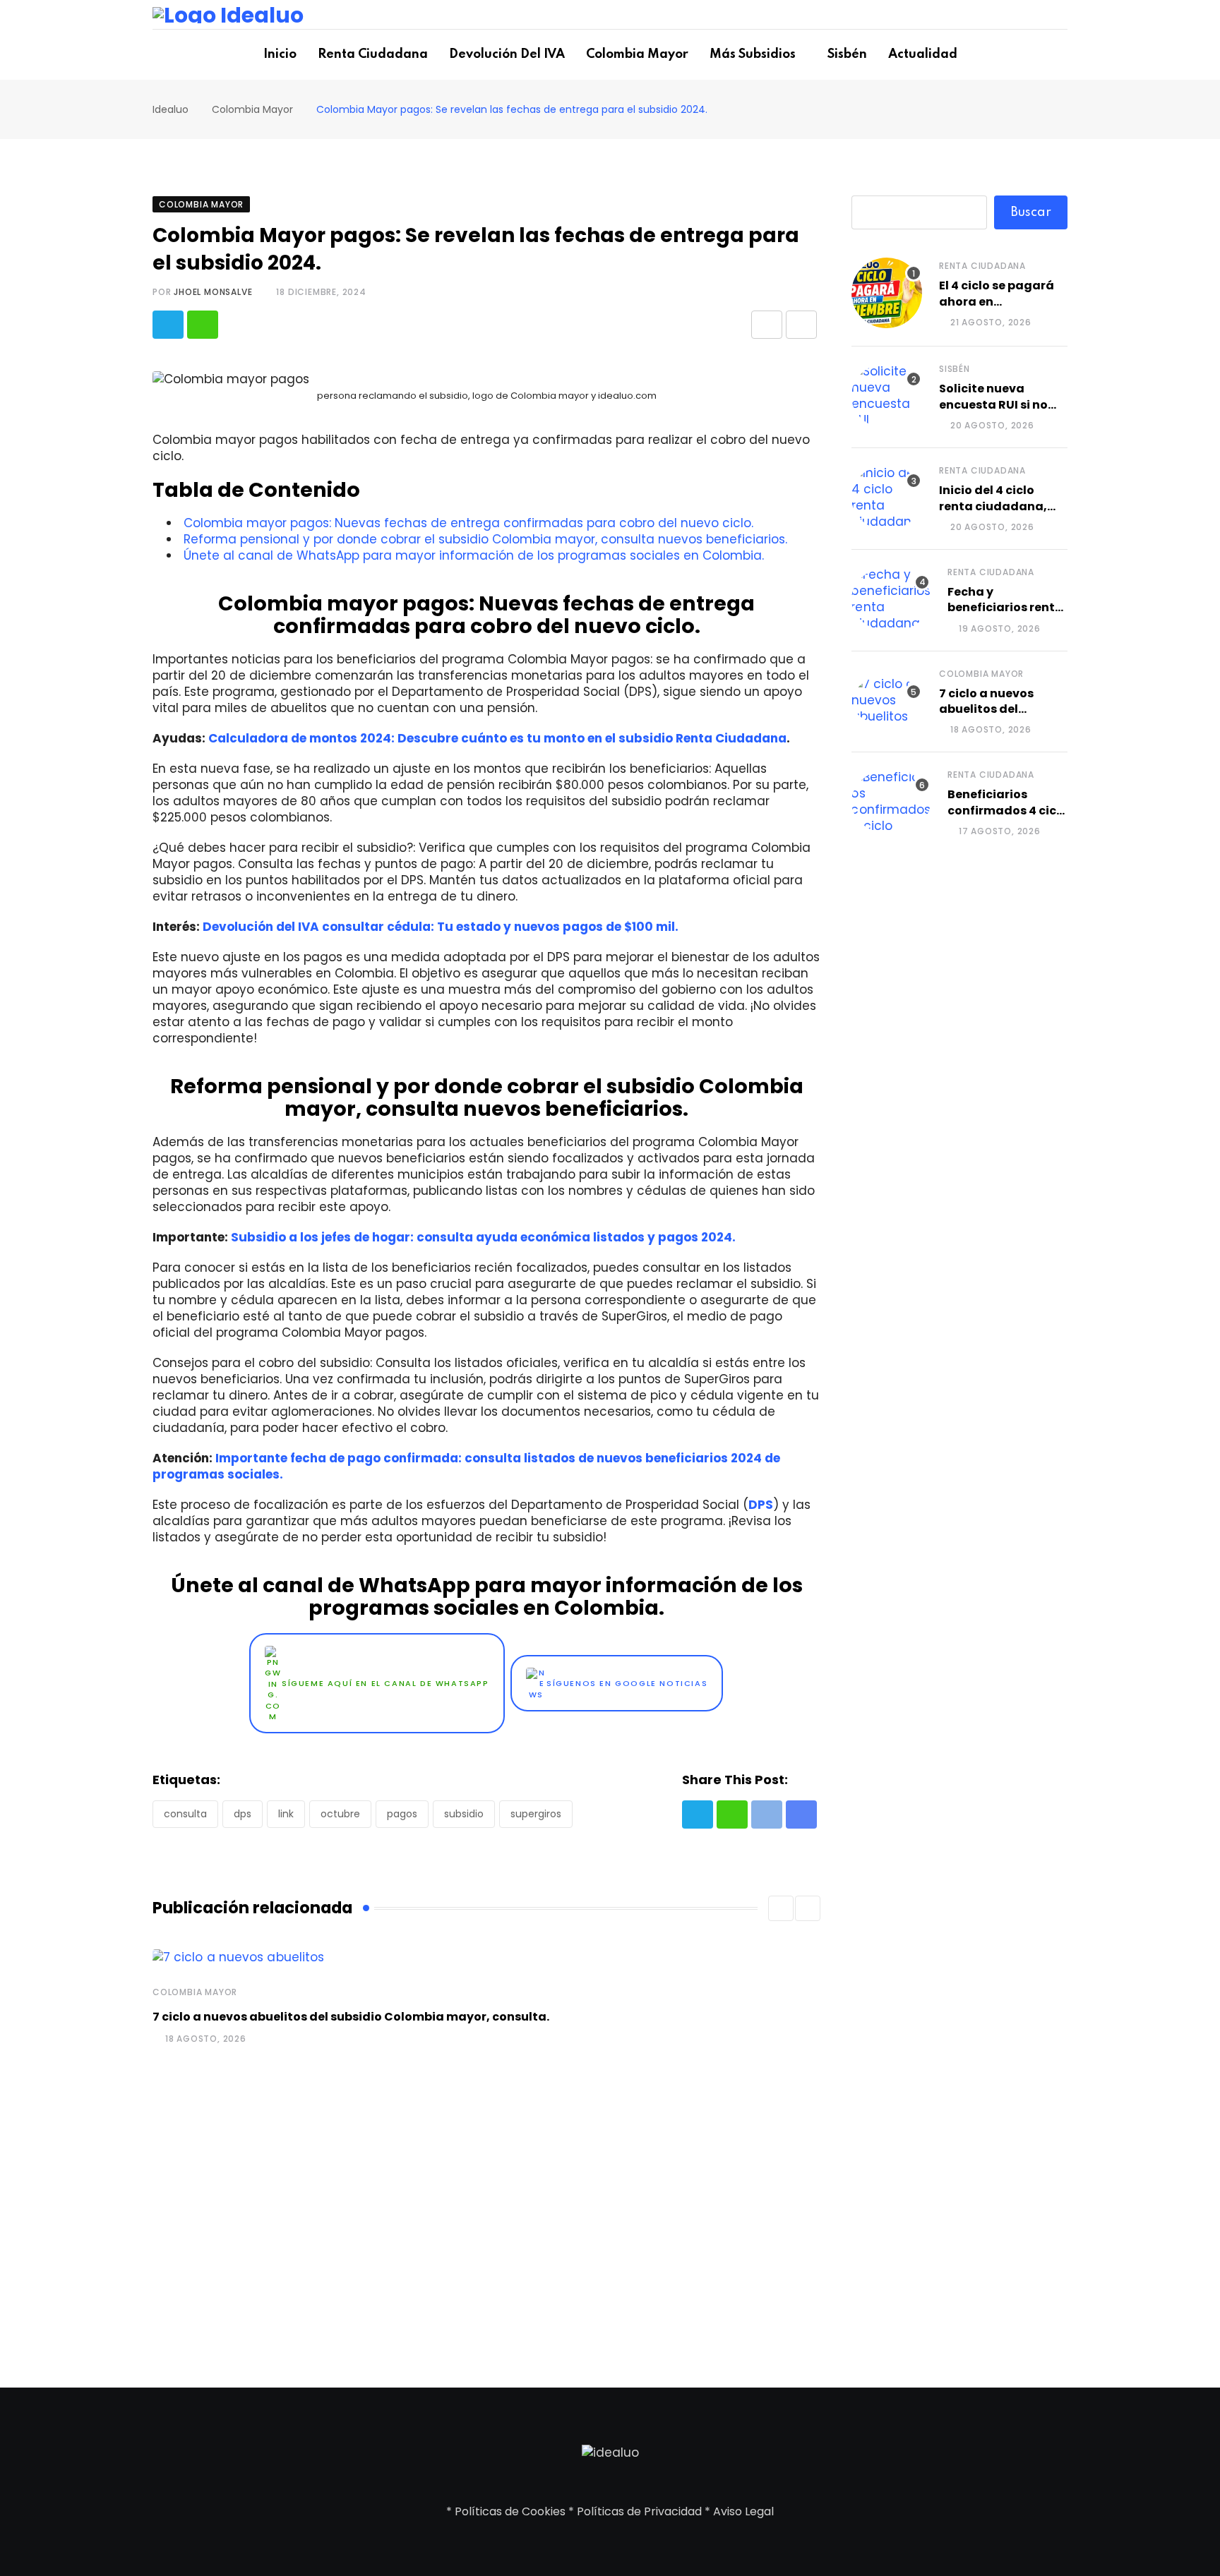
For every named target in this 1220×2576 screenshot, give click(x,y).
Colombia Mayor (637, 54)
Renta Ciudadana (373, 54)
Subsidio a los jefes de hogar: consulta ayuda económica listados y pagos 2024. (483, 1237)
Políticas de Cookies (510, 2511)
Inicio (280, 54)
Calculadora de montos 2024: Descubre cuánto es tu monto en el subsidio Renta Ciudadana (497, 738)
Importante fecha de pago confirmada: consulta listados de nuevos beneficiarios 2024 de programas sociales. (466, 1466)
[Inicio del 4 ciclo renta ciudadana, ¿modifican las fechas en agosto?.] (887, 498)
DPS (761, 1505)
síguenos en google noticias (627, 1684)
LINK (286, 1814)
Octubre (340, 1814)
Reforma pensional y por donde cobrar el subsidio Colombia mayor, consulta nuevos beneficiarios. (485, 539)
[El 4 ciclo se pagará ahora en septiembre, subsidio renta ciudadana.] (887, 293)
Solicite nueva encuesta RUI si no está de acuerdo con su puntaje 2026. (1001, 412)
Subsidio (464, 1814)
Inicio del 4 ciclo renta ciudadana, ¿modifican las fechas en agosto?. (996, 514)
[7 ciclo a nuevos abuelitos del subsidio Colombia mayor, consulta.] (887, 700)
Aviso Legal (743, 2511)
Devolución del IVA (507, 54)
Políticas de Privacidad (639, 2511)
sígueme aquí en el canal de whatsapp (385, 1684)
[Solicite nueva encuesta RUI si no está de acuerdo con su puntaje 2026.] (887, 396)
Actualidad (923, 54)
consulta (185, 1814)
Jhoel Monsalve (213, 292)
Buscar (1031, 212)
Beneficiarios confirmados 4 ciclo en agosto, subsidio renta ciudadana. (1007, 818)
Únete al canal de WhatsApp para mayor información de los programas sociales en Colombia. (474, 555)
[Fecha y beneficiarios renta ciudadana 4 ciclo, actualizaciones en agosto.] (891, 599)
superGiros (536, 1814)
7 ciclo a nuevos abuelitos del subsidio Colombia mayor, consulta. (351, 2017)
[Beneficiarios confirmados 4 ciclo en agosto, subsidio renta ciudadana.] (891, 802)
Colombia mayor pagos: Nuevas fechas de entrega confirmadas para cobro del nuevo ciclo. (468, 523)
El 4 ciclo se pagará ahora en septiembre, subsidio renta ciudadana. (1002, 309)
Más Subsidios (753, 54)
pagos (402, 1814)
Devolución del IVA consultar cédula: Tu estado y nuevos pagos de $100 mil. (441, 927)
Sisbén (847, 54)
